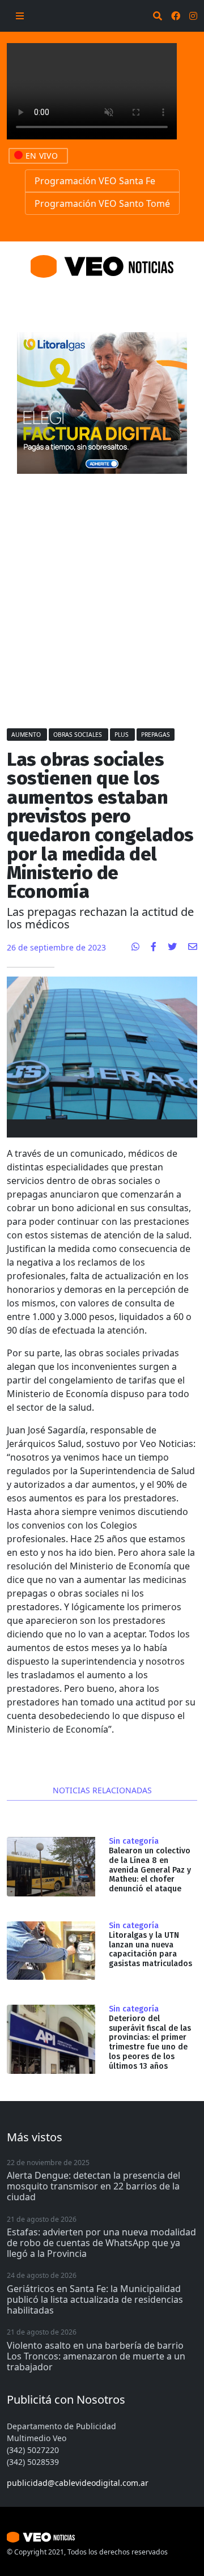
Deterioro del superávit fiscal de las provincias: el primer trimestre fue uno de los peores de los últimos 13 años (150, 2042)
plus (122, 735)
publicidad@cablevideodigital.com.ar (78, 2483)
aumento (27, 735)
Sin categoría (134, 1841)
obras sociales (78, 735)
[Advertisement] (102, 595)
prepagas (156, 735)
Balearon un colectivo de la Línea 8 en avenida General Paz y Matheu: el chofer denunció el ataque (150, 1870)
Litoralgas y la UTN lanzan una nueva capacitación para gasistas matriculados (150, 1949)
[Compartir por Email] (193, 947)
